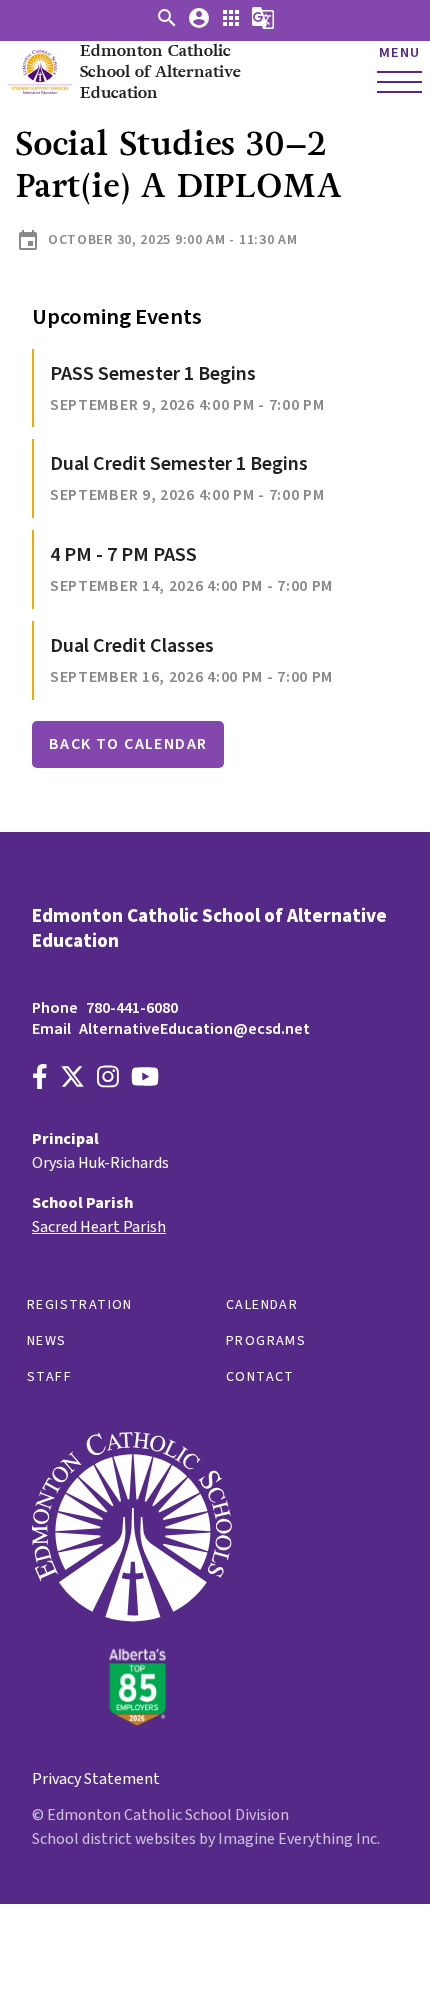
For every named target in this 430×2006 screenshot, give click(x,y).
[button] (167, 25)
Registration (80, 1305)
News (47, 1341)
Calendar (262, 1305)
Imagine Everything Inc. (299, 1839)
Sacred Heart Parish (99, 1227)
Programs (266, 1341)
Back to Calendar (128, 744)
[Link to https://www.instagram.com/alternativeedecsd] (108, 1079)
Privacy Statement (96, 1779)
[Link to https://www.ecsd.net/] (132, 1721)
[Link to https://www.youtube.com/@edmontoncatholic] (145, 1079)
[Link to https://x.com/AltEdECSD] (72, 1079)
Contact (260, 1377)
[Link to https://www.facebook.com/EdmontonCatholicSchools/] (40, 1079)
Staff (49, 1377)
